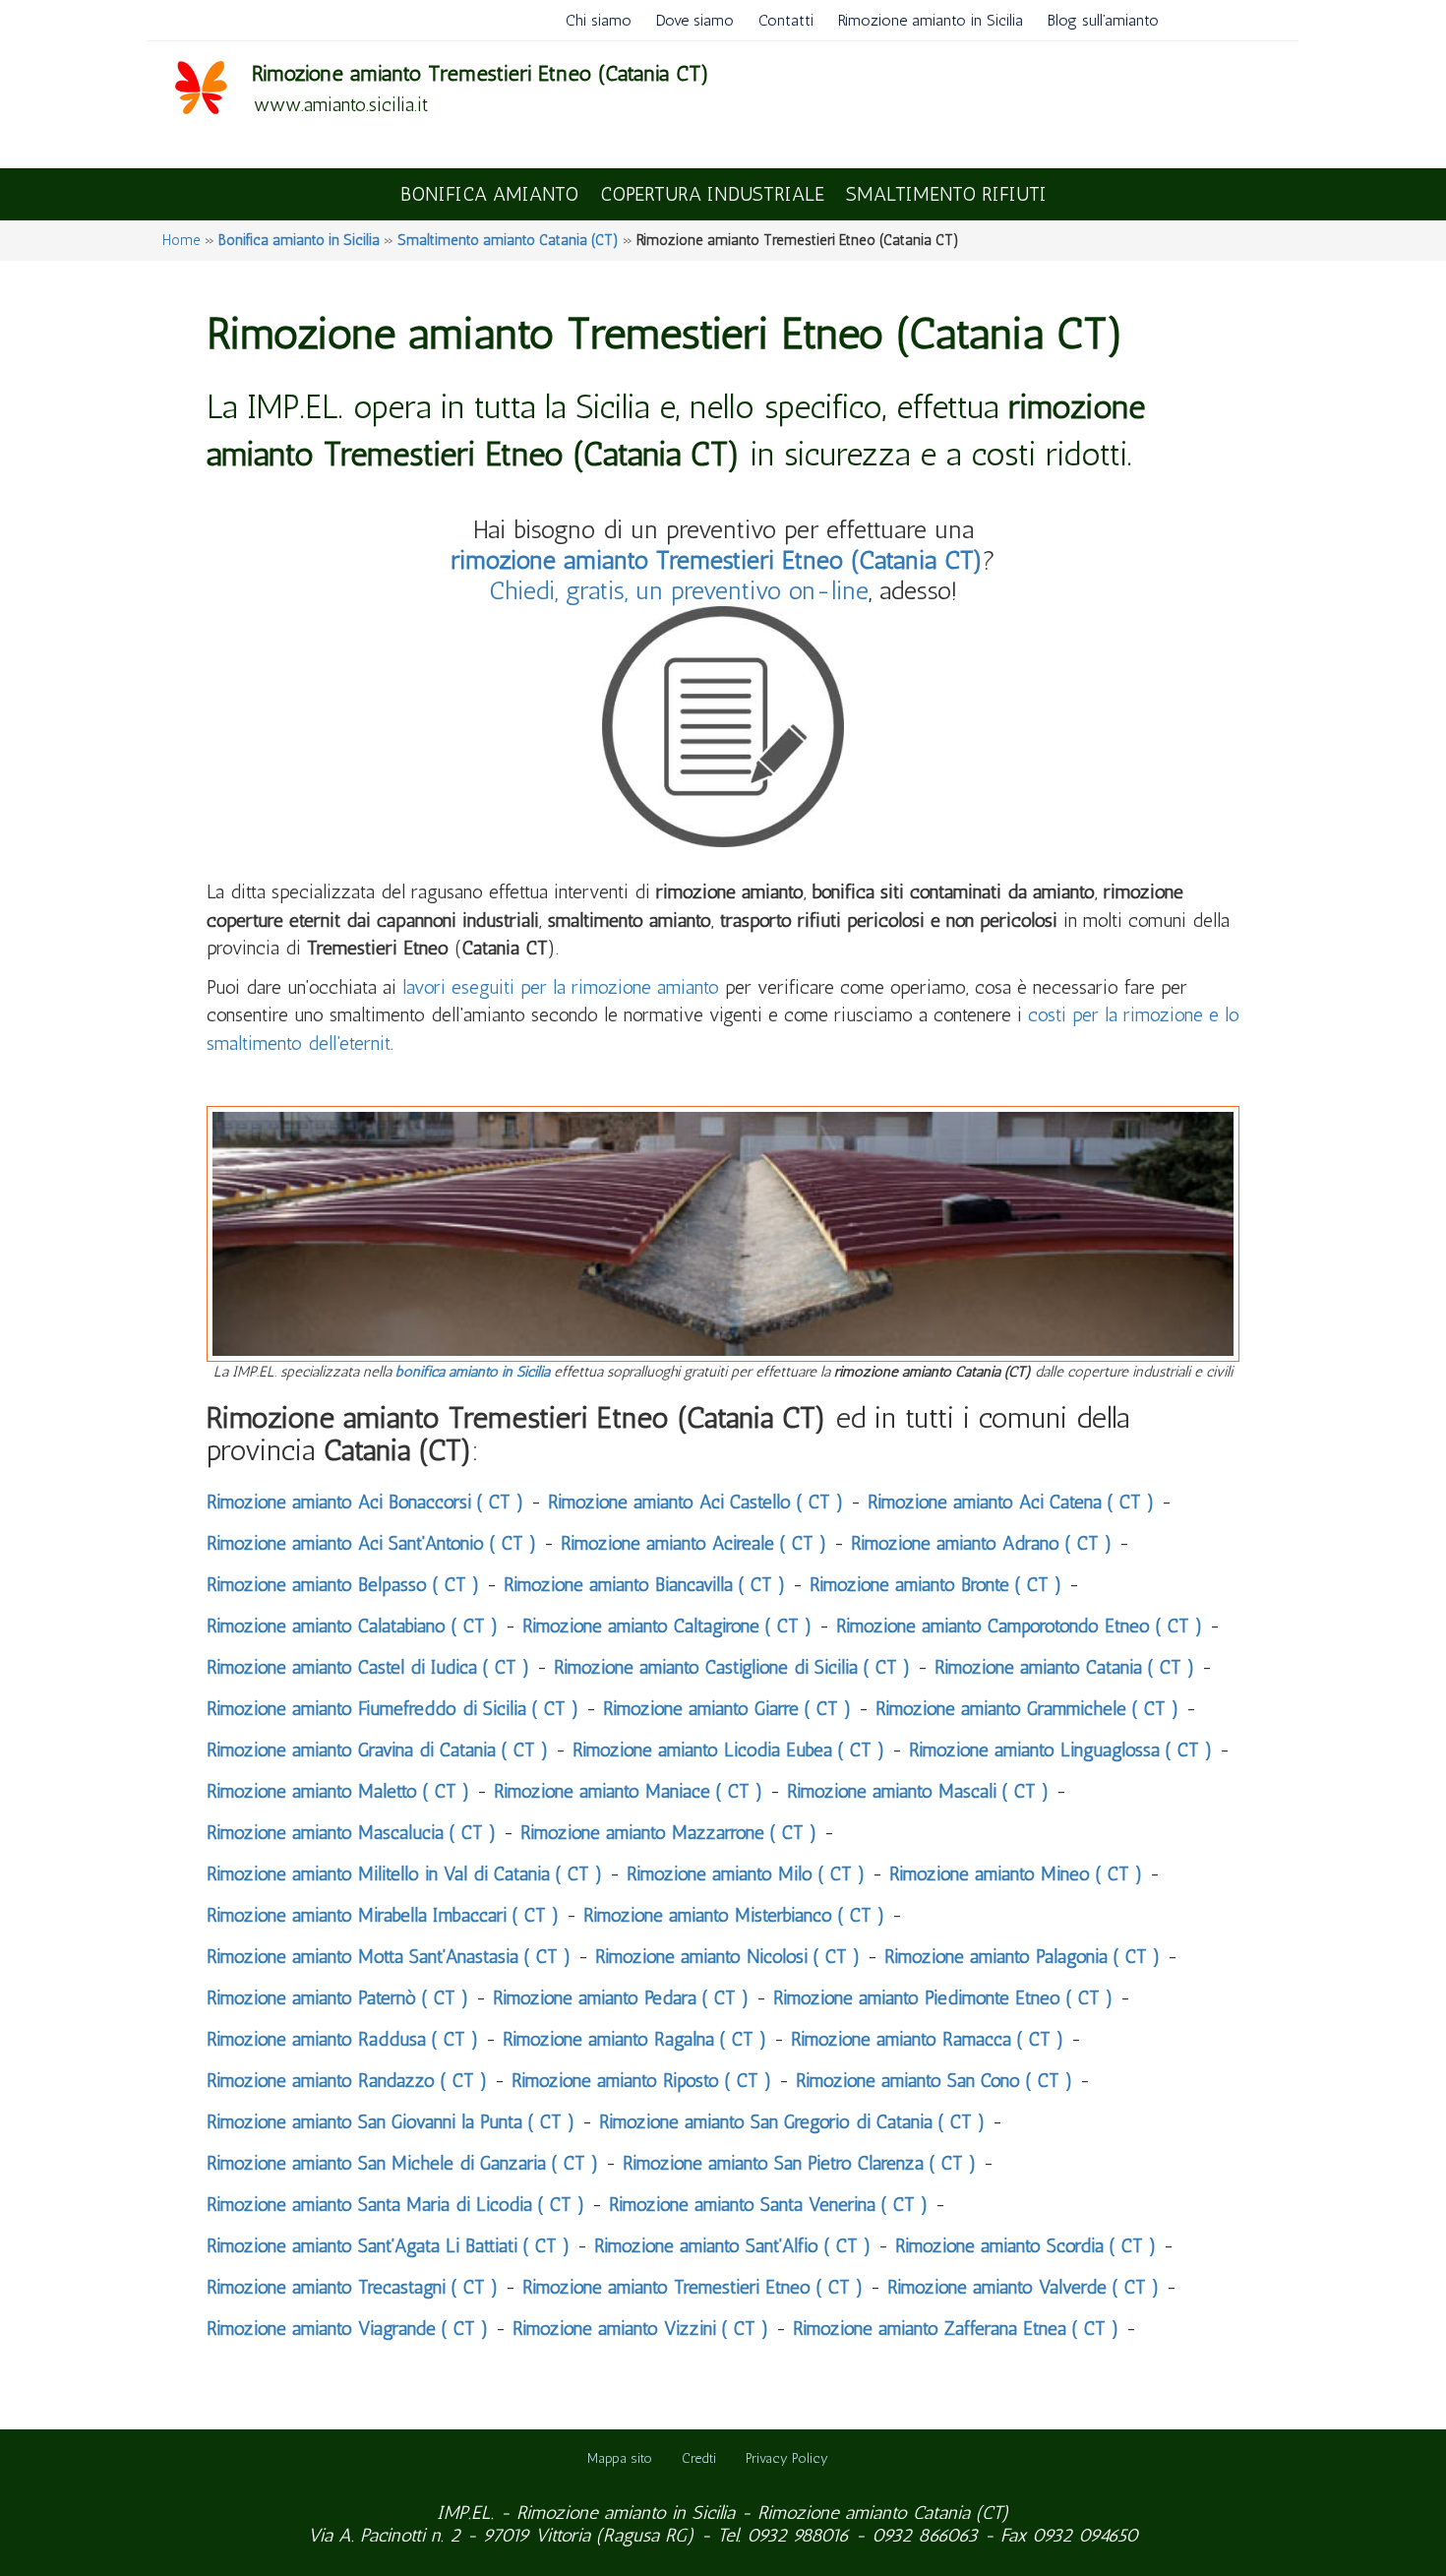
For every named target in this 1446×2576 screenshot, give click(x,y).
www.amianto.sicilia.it (341, 104)
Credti (699, 2458)
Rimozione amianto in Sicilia (931, 20)
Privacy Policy (787, 2458)
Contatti (786, 20)
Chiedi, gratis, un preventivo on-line (679, 591)
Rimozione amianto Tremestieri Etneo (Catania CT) (481, 73)
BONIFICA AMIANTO (489, 194)
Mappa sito (620, 2458)
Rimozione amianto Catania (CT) (883, 2513)
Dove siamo (695, 20)
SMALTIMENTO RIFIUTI (946, 194)
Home (181, 240)
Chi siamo (599, 20)
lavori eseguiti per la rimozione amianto (561, 987)
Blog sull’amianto (1103, 20)
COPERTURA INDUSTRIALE (712, 194)
